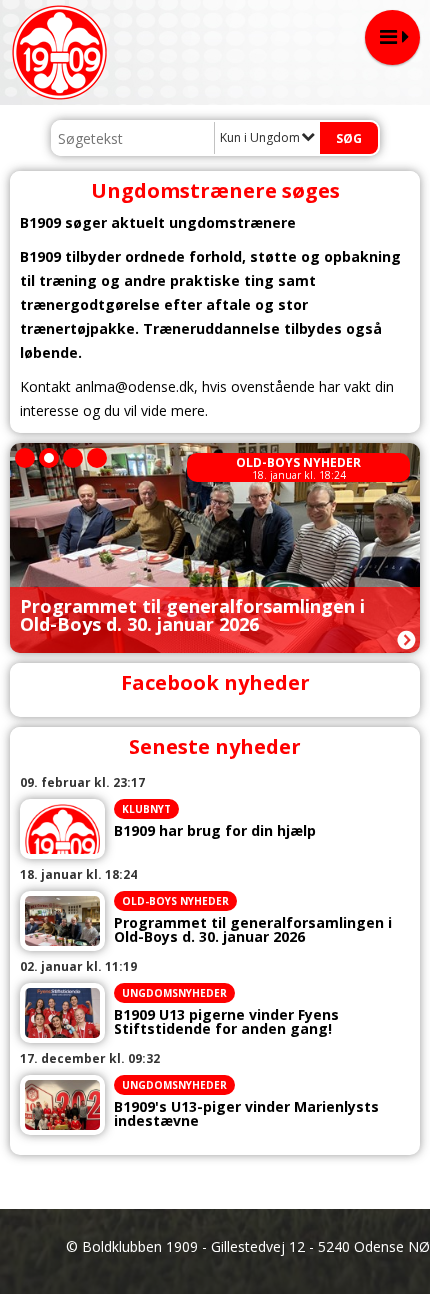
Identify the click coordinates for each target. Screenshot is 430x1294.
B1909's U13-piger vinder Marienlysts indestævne (246, 1114)
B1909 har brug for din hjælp (215, 831)
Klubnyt (146, 809)
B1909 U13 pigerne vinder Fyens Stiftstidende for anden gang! (226, 1022)
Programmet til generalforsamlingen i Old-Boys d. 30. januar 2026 (253, 930)
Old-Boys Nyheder (298, 462)
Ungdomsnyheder (174, 993)
